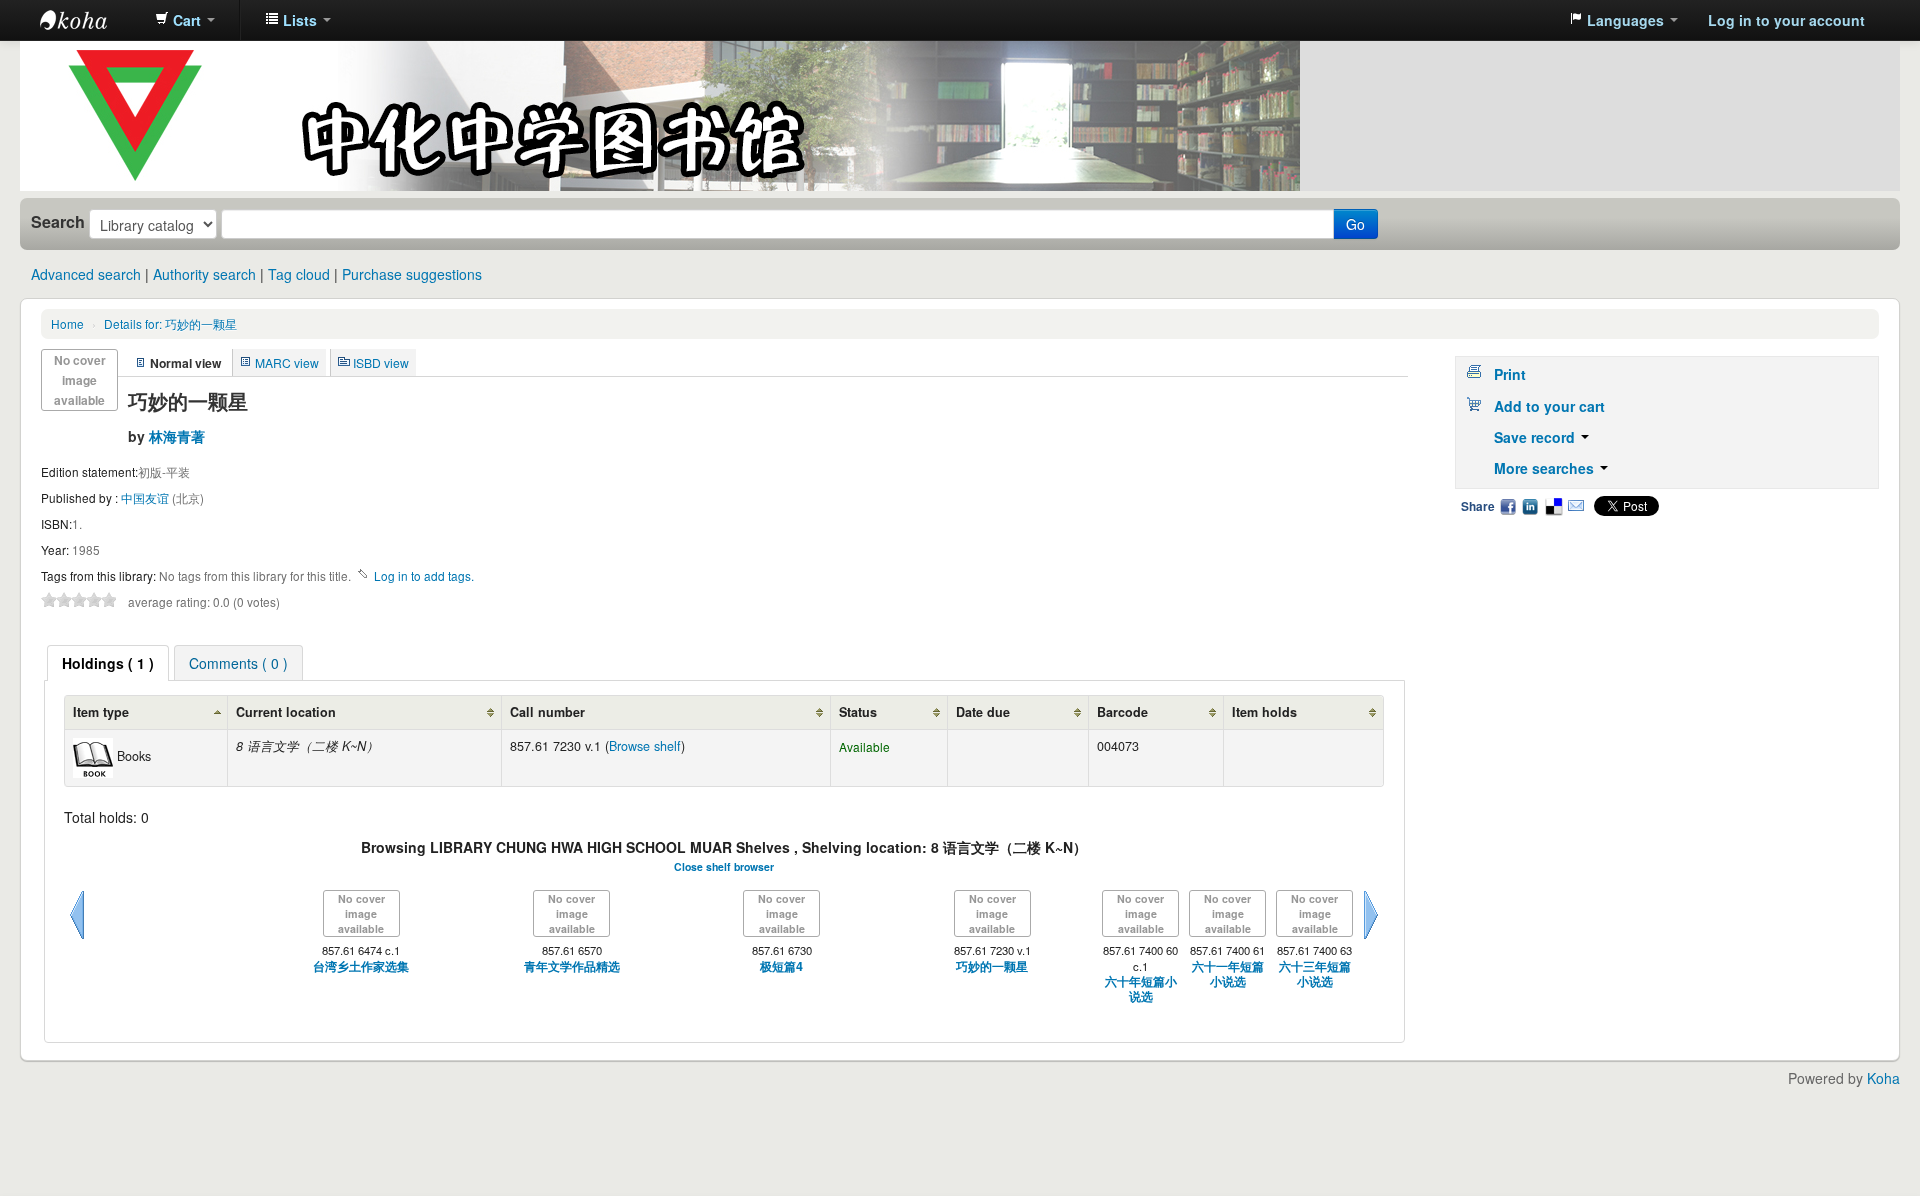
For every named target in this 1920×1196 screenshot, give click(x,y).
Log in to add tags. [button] (424, 575)
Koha (1883, 1078)
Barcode (1122, 712)
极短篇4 (781, 966)
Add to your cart (1549, 406)
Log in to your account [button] (1786, 20)
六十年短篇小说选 (1141, 989)
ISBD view (381, 362)
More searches (1546, 468)
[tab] (108, 663)
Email (1576, 506)
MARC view (287, 362)
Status (858, 712)
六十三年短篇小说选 (1315, 974)
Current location (286, 712)
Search (58, 222)
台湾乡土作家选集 (361, 966)
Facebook (1508, 506)
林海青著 (177, 436)
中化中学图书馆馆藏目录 (90, 20)
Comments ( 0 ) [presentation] (238, 663)
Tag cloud (299, 274)
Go (1355, 224)
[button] (185, 20)
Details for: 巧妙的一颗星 (170, 323)
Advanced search (86, 274)
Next (1371, 939)
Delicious (1553, 506)
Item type (101, 712)
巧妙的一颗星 (992, 966)
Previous (77, 939)
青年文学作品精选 (572, 966)
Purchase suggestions (412, 274)
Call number (547, 712)
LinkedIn (1530, 506)
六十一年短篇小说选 (1228, 974)
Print (1510, 374)
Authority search (204, 274)
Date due (983, 712)
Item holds (1264, 712)
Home (67, 323)
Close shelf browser (724, 866)
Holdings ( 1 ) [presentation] (108, 663)
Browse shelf (645, 746)
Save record (1536, 437)
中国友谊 (146, 497)
